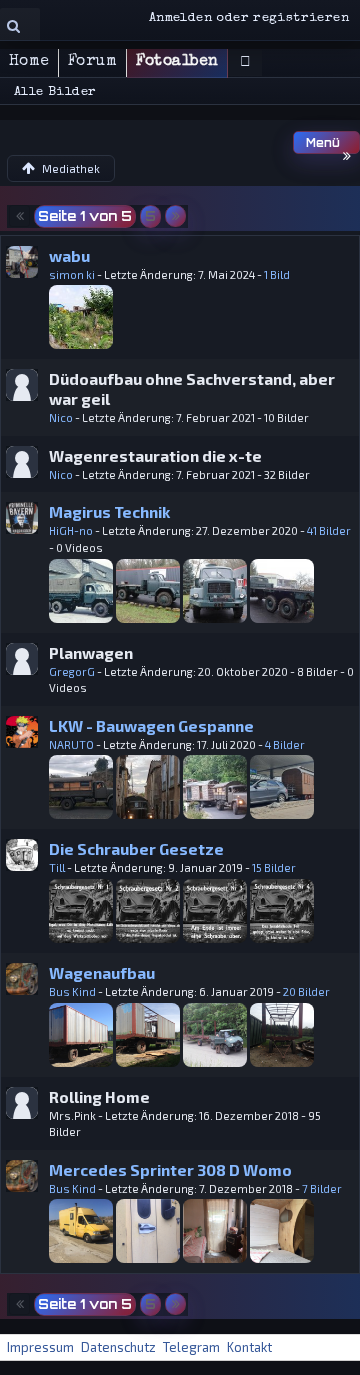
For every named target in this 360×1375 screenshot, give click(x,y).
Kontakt (249, 1347)
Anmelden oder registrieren (249, 18)
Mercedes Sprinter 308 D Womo (170, 1169)
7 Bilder (322, 1188)
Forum (92, 62)
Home (29, 62)
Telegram (191, 1347)
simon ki (72, 274)
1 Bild (277, 274)
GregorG (72, 671)
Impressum (40, 1347)
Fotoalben (177, 62)
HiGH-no (71, 530)
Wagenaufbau (102, 972)
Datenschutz (118, 1347)
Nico (61, 417)
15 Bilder (274, 867)
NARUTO (71, 744)
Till (57, 867)
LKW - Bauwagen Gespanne (151, 725)
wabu (69, 255)
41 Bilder (329, 530)
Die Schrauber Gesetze (136, 848)
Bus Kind (72, 991)
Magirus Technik (109, 511)
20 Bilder (306, 991)
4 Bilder (285, 744)
